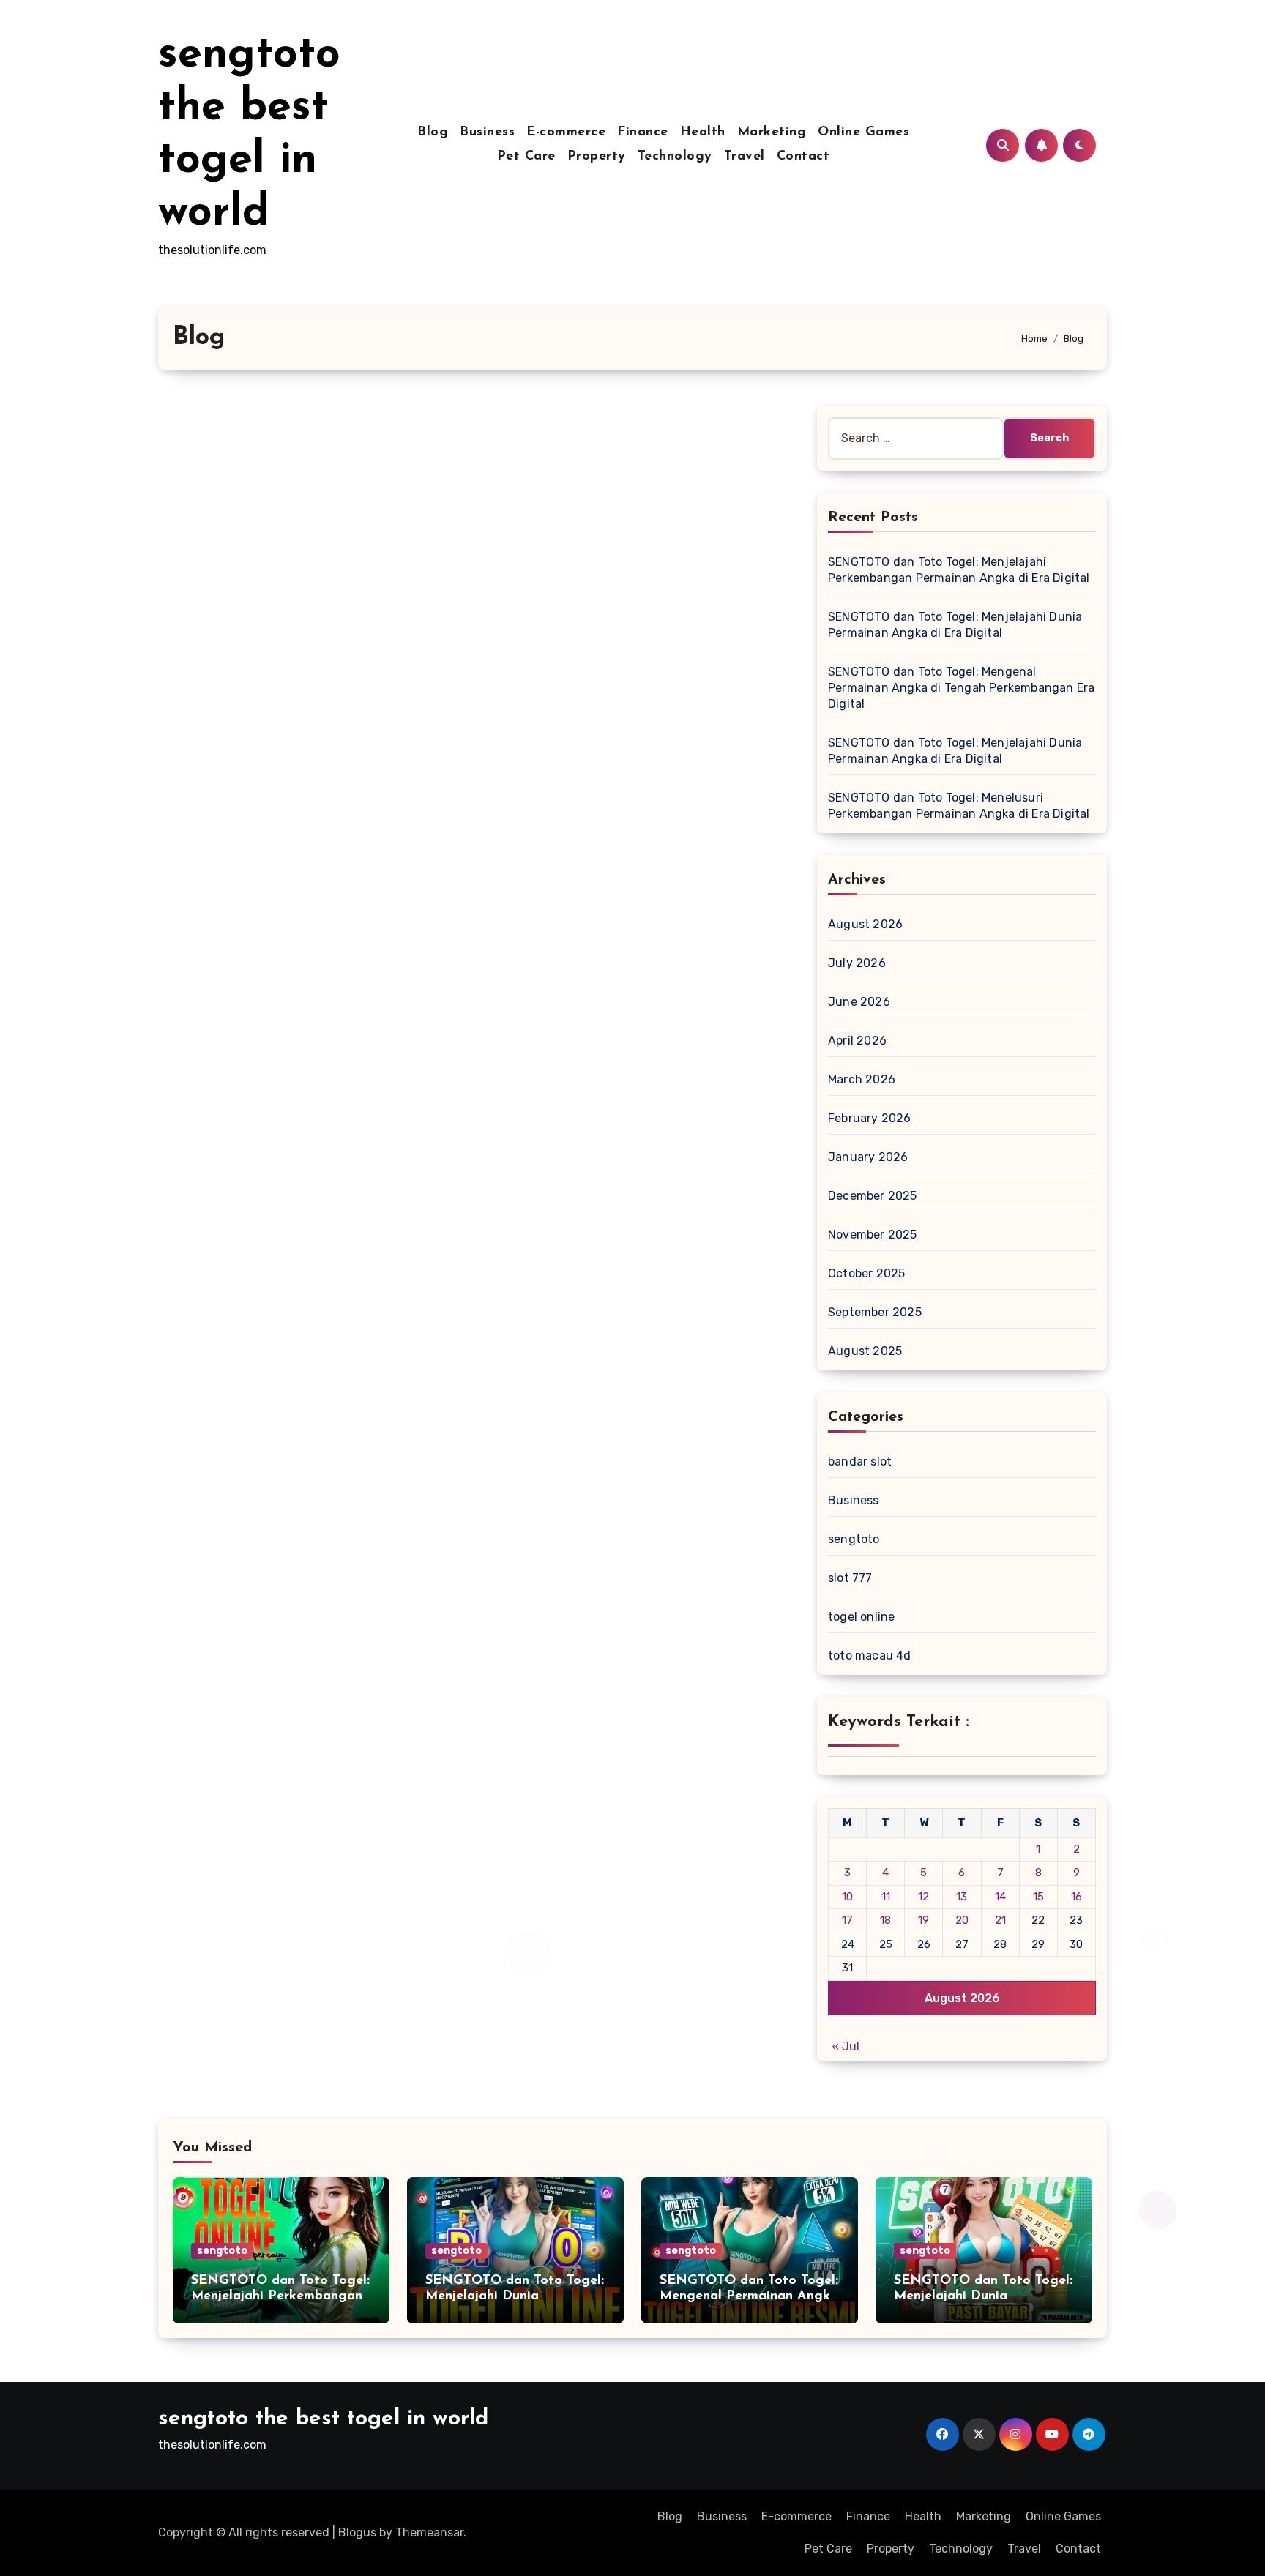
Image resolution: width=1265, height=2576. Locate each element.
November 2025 (873, 1235)
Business (487, 132)
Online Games (863, 132)
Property (597, 157)
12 (923, 1897)
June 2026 (859, 1002)
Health (703, 132)
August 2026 (865, 924)
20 (962, 1920)
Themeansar (429, 2532)
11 (886, 1897)
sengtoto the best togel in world (323, 2419)
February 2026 (870, 1118)
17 (847, 1920)
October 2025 (866, 1273)
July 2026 (857, 963)
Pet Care (526, 157)
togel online (861, 1617)
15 (1038, 1897)
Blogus (357, 2532)
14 (1000, 1897)
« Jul (846, 2046)
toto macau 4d (870, 1655)
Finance (643, 132)
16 (1076, 1897)
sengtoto (854, 1539)
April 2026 (857, 1041)
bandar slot (860, 1461)
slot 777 (850, 1578)
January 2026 (868, 1157)
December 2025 (873, 1196)
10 (847, 1897)
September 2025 (875, 1312)
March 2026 (862, 1079)
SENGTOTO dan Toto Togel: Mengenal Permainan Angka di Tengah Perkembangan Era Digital (961, 688)
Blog (433, 132)
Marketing (772, 132)
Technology (675, 157)
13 (962, 1897)
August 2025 (865, 1351)
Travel (745, 157)
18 (885, 1920)
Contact (803, 157)
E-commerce (566, 132)
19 (923, 1920)
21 (1000, 1920)
